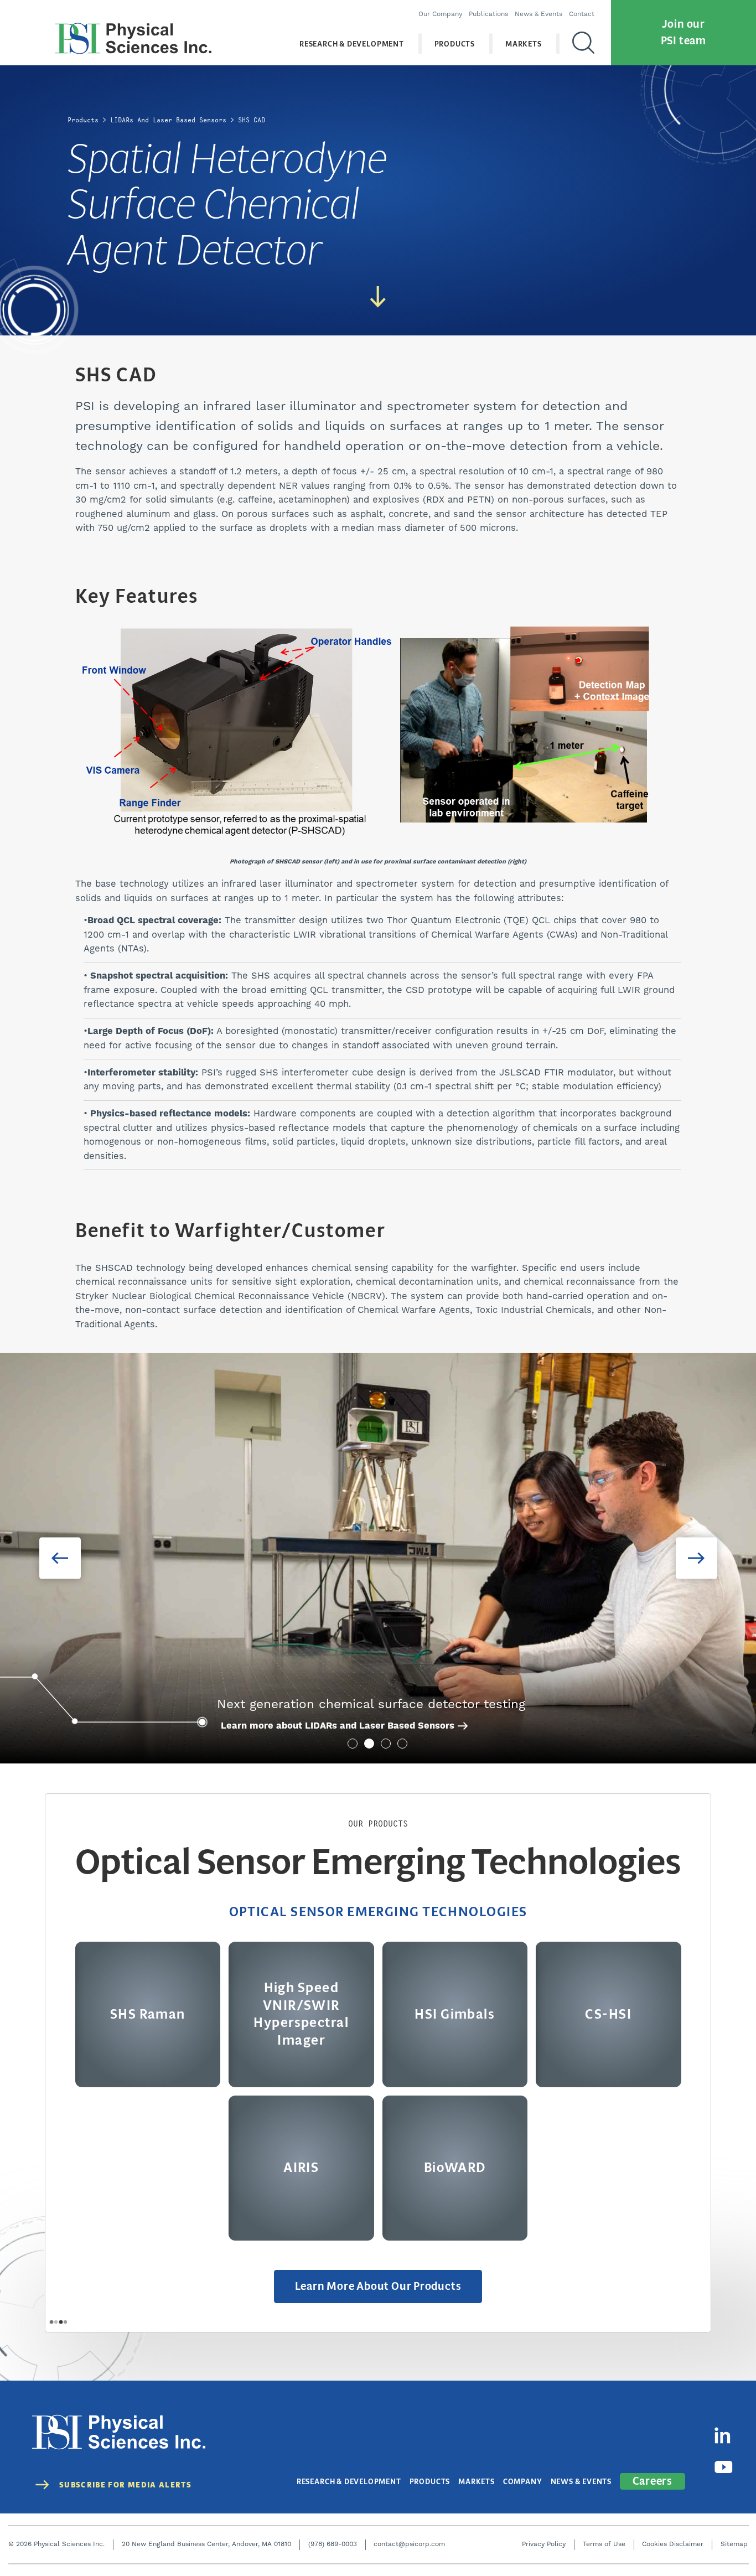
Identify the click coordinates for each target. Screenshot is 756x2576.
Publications (488, 14)
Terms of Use (604, 2544)
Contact (582, 14)
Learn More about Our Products (378, 2286)
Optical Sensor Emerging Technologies (378, 1912)
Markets (524, 44)
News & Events (538, 14)
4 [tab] (402, 1744)
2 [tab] (369, 1744)
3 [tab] (386, 1744)
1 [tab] (353, 1744)
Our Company (440, 14)
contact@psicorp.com (409, 2544)
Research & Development (352, 44)
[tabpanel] (378, 1558)
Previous (60, 1558)
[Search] (583, 44)
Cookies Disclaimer (673, 2544)
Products (455, 44)
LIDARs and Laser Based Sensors (168, 120)
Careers (653, 2481)
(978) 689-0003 (333, 2544)
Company (523, 2482)
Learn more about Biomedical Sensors (308, 1726)
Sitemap (734, 2544)
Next (697, 1558)
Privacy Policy (544, 2544)
